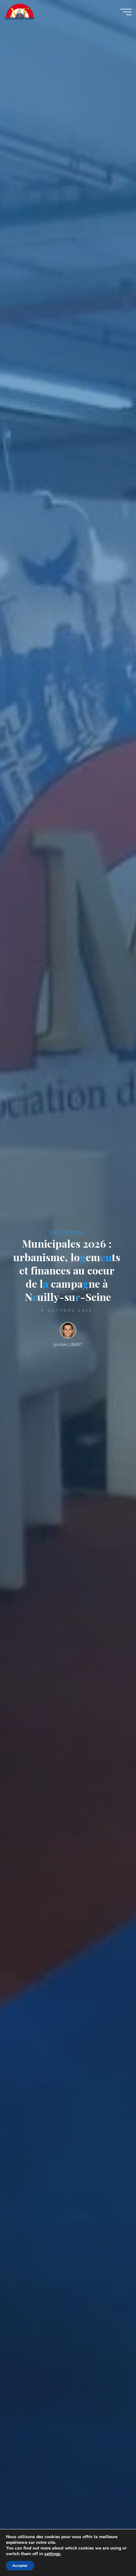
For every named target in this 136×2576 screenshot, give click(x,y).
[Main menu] (126, 12)
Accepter (20, 2566)
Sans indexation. (67, 1232)
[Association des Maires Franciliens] (20, 12)
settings (52, 2554)
